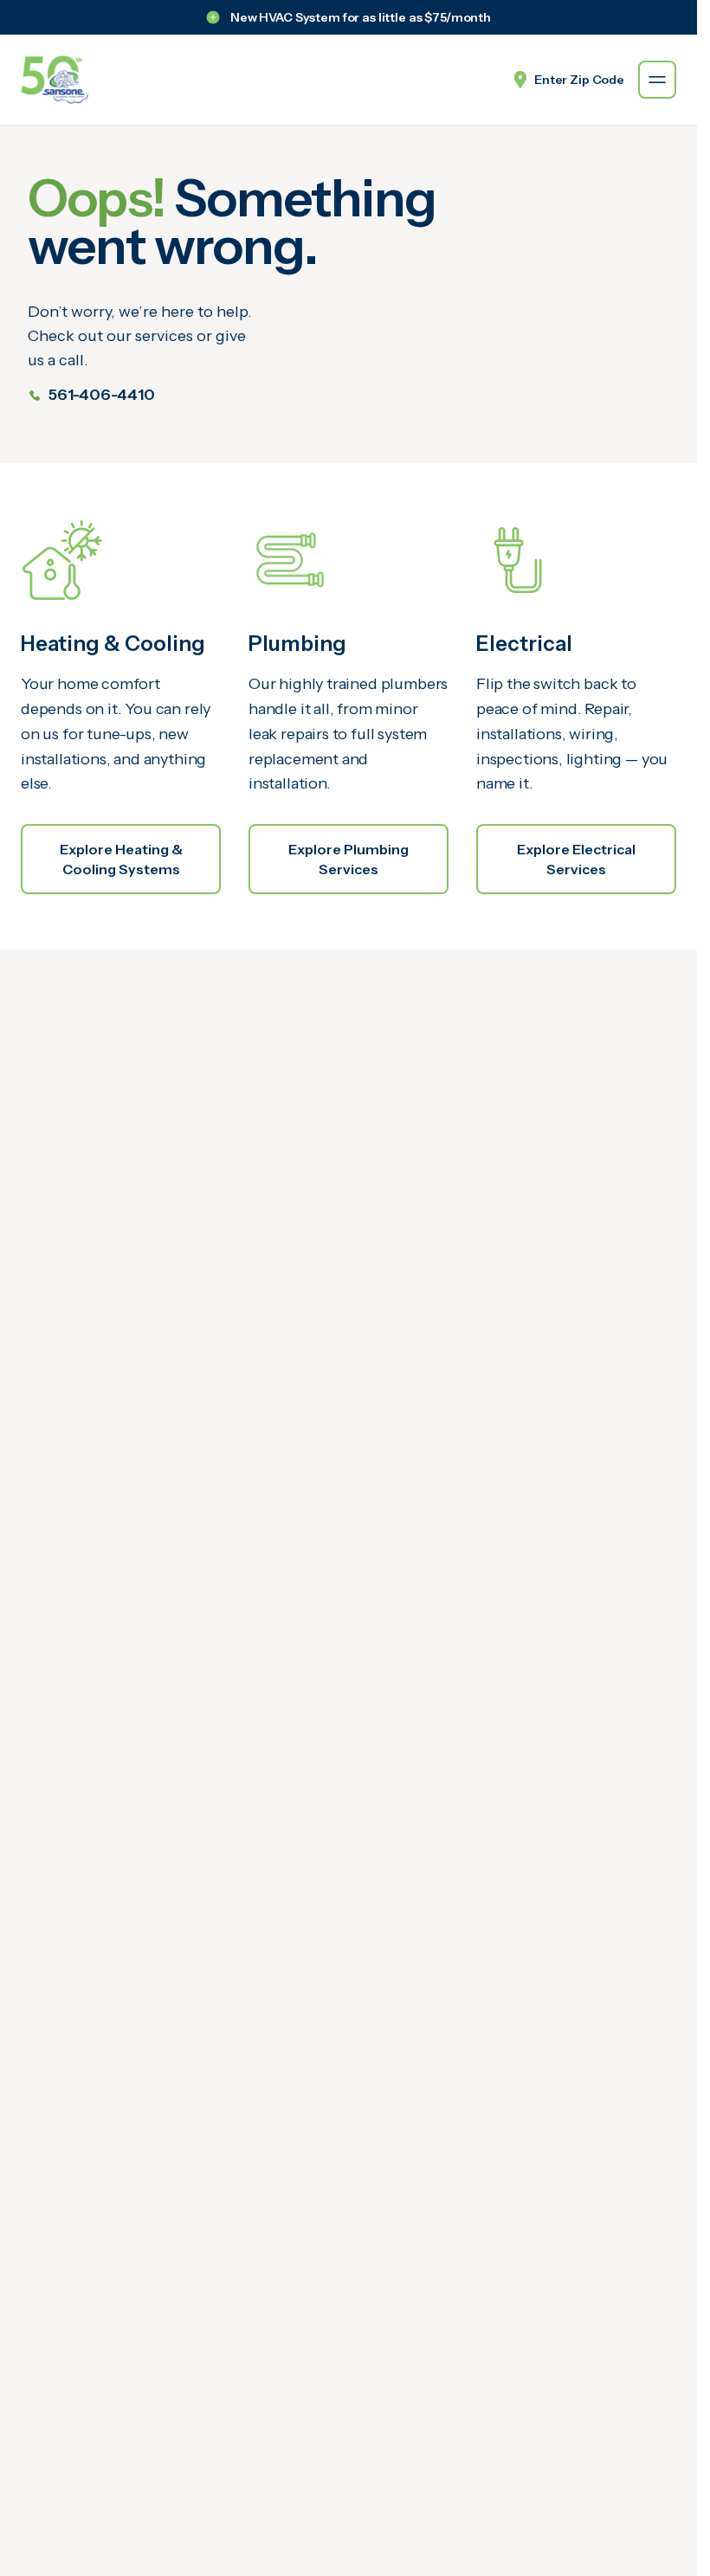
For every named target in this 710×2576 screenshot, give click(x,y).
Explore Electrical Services (576, 859)
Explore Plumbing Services (349, 859)
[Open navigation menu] (657, 80)
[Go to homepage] (55, 80)
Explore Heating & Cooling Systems (121, 859)
